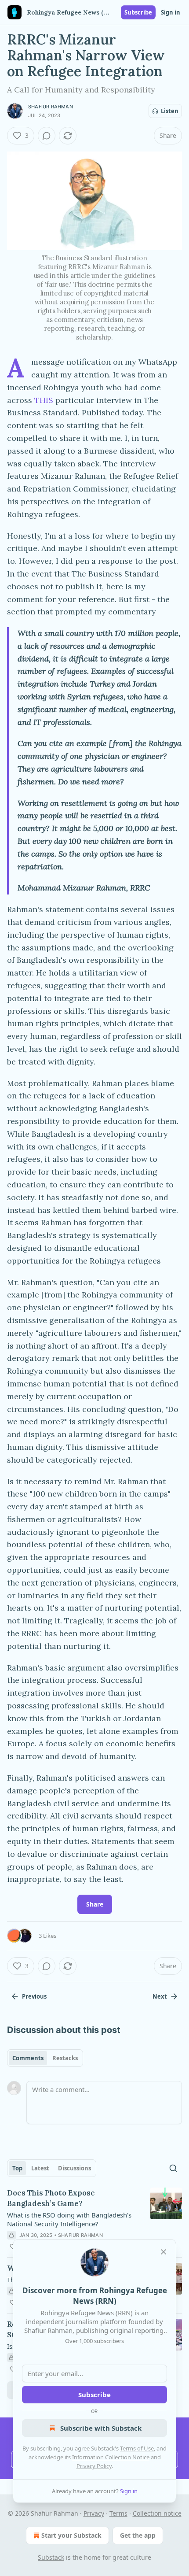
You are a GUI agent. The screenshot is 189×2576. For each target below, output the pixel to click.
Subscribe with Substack (101, 2428)
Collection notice (157, 2513)
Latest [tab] (40, 2168)
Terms (118, 2513)
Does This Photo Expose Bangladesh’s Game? (51, 2198)
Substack (51, 2557)
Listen (170, 111)
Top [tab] (17, 2168)
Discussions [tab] (75, 2168)
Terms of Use (137, 2448)
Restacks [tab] (65, 2058)
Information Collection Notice (111, 2457)
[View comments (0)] (47, 136)
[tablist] (45, 2058)
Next (160, 1996)
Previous (34, 1996)
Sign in (171, 12)
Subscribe (138, 12)
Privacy (94, 2513)
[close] (164, 2252)
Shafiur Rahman (51, 107)
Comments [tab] (28, 2058)
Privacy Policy (94, 2466)
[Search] (173, 2168)
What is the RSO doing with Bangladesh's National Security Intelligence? (69, 2219)
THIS (45, 400)
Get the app (138, 2535)
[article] (94, 2220)
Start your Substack (71, 2535)
